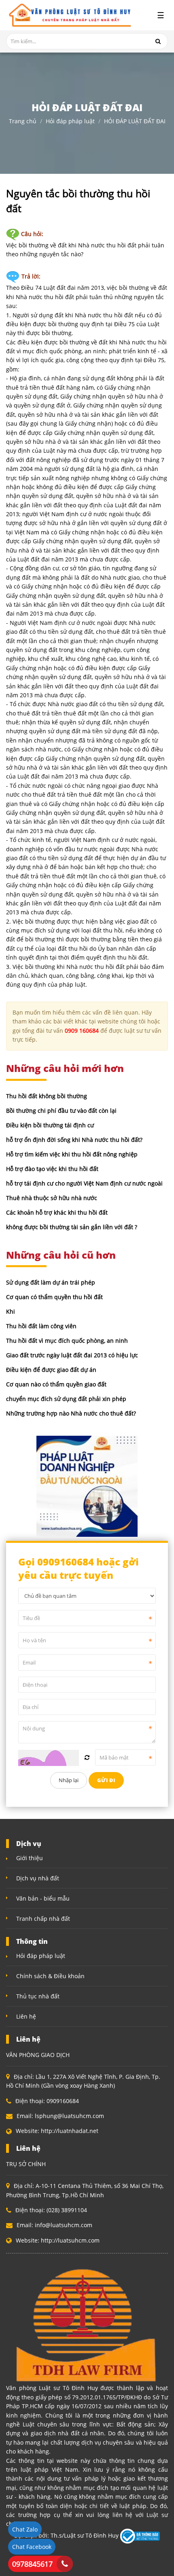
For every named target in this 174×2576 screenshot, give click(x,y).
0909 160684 (82, 1031)
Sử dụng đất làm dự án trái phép (51, 1282)
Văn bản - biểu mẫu (43, 1898)
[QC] (87, 1485)
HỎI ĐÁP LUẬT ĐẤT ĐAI (135, 121)
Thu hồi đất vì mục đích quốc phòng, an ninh (67, 1341)
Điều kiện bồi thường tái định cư (50, 1125)
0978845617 (32, 2564)
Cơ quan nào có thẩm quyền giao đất (56, 1384)
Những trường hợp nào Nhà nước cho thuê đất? (71, 1413)
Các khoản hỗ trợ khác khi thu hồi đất (57, 1212)
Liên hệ (26, 2016)
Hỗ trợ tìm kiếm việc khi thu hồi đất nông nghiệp (72, 1154)
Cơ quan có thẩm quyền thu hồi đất (54, 1297)
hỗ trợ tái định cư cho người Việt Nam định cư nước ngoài (84, 1183)
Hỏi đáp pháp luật (70, 121)
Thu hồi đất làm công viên (41, 1326)
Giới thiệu (30, 1858)
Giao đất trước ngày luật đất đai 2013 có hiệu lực (72, 1355)
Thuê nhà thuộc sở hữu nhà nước (52, 1198)
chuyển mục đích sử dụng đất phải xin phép (66, 1399)
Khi (11, 1311)
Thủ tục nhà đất (38, 1996)
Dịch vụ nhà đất (38, 1878)
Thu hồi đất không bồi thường (47, 1096)
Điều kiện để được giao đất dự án (51, 1370)
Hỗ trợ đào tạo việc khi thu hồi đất (52, 1169)
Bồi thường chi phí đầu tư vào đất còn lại (61, 1111)
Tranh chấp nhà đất (43, 1919)
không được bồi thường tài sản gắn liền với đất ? (72, 1227)
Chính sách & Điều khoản (50, 1976)
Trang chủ (23, 121)
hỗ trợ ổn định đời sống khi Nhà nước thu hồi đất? (74, 1140)
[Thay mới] (87, 1757)
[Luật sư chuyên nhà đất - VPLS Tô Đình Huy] (69, 15)
